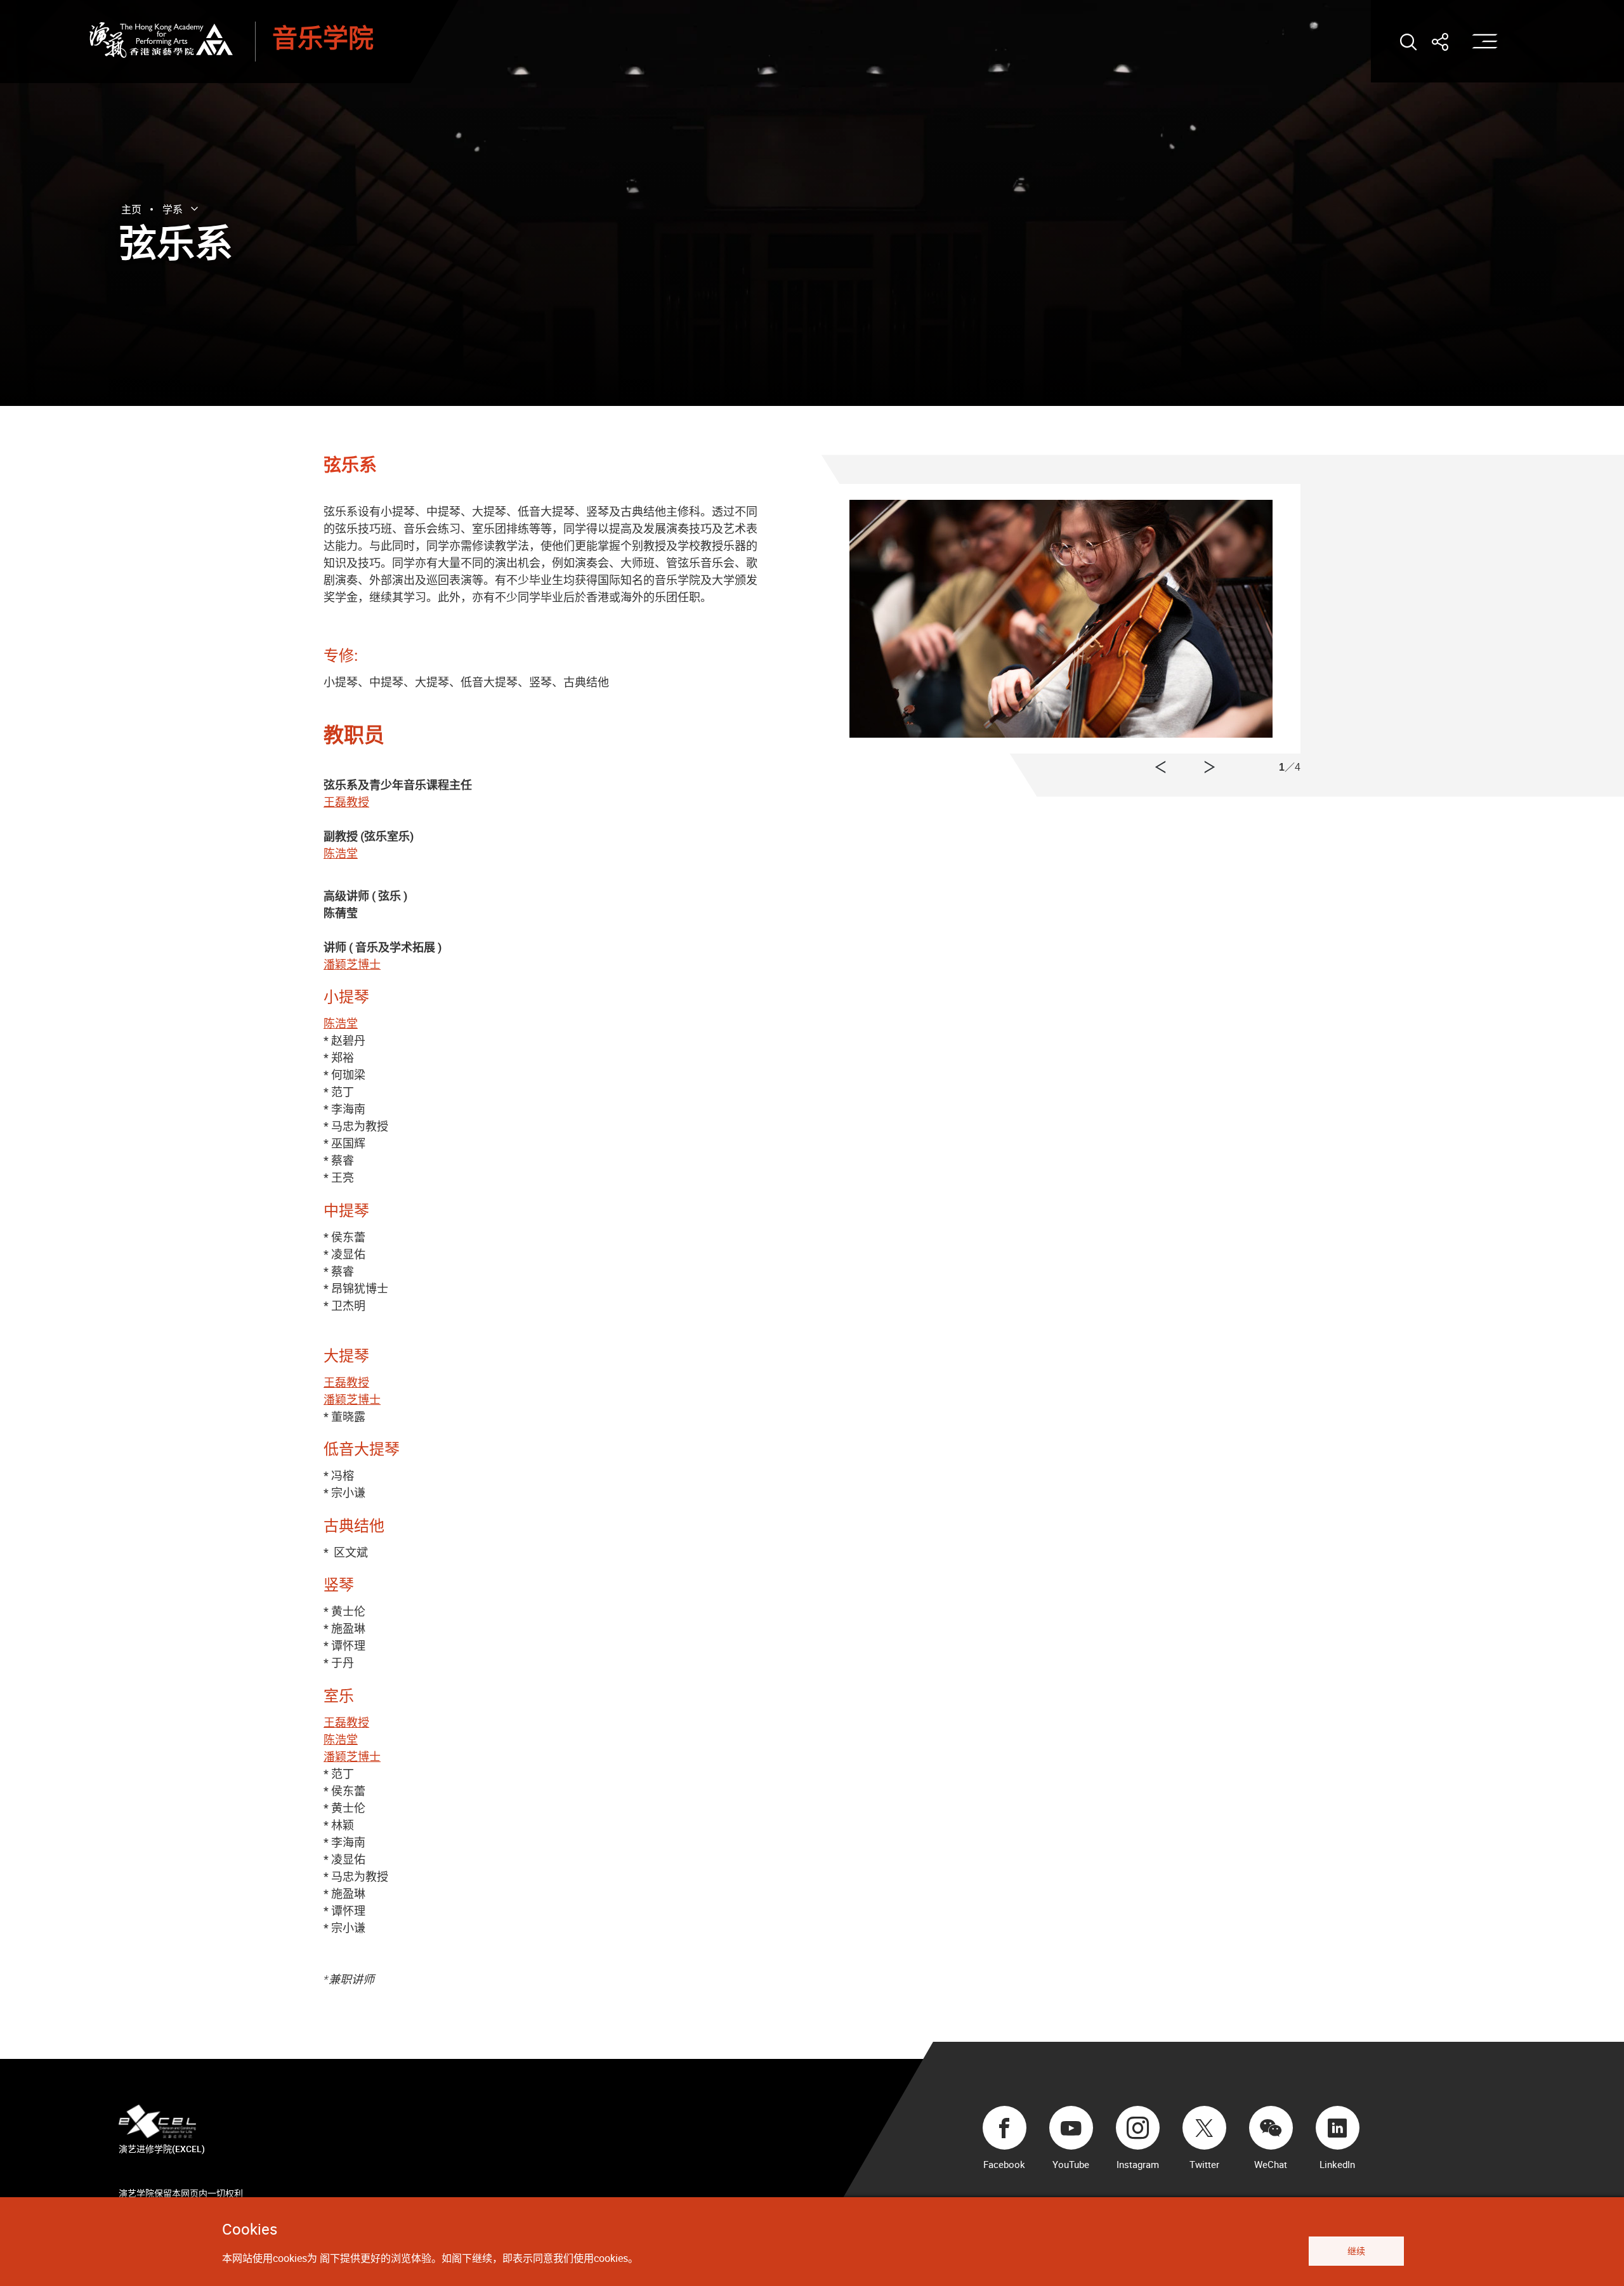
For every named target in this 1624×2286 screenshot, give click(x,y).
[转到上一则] (1210, 767)
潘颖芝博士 (352, 964)
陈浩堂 (341, 853)
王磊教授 (346, 802)
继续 (1356, 2251)
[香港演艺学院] (161, 40)
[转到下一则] (1160, 767)
